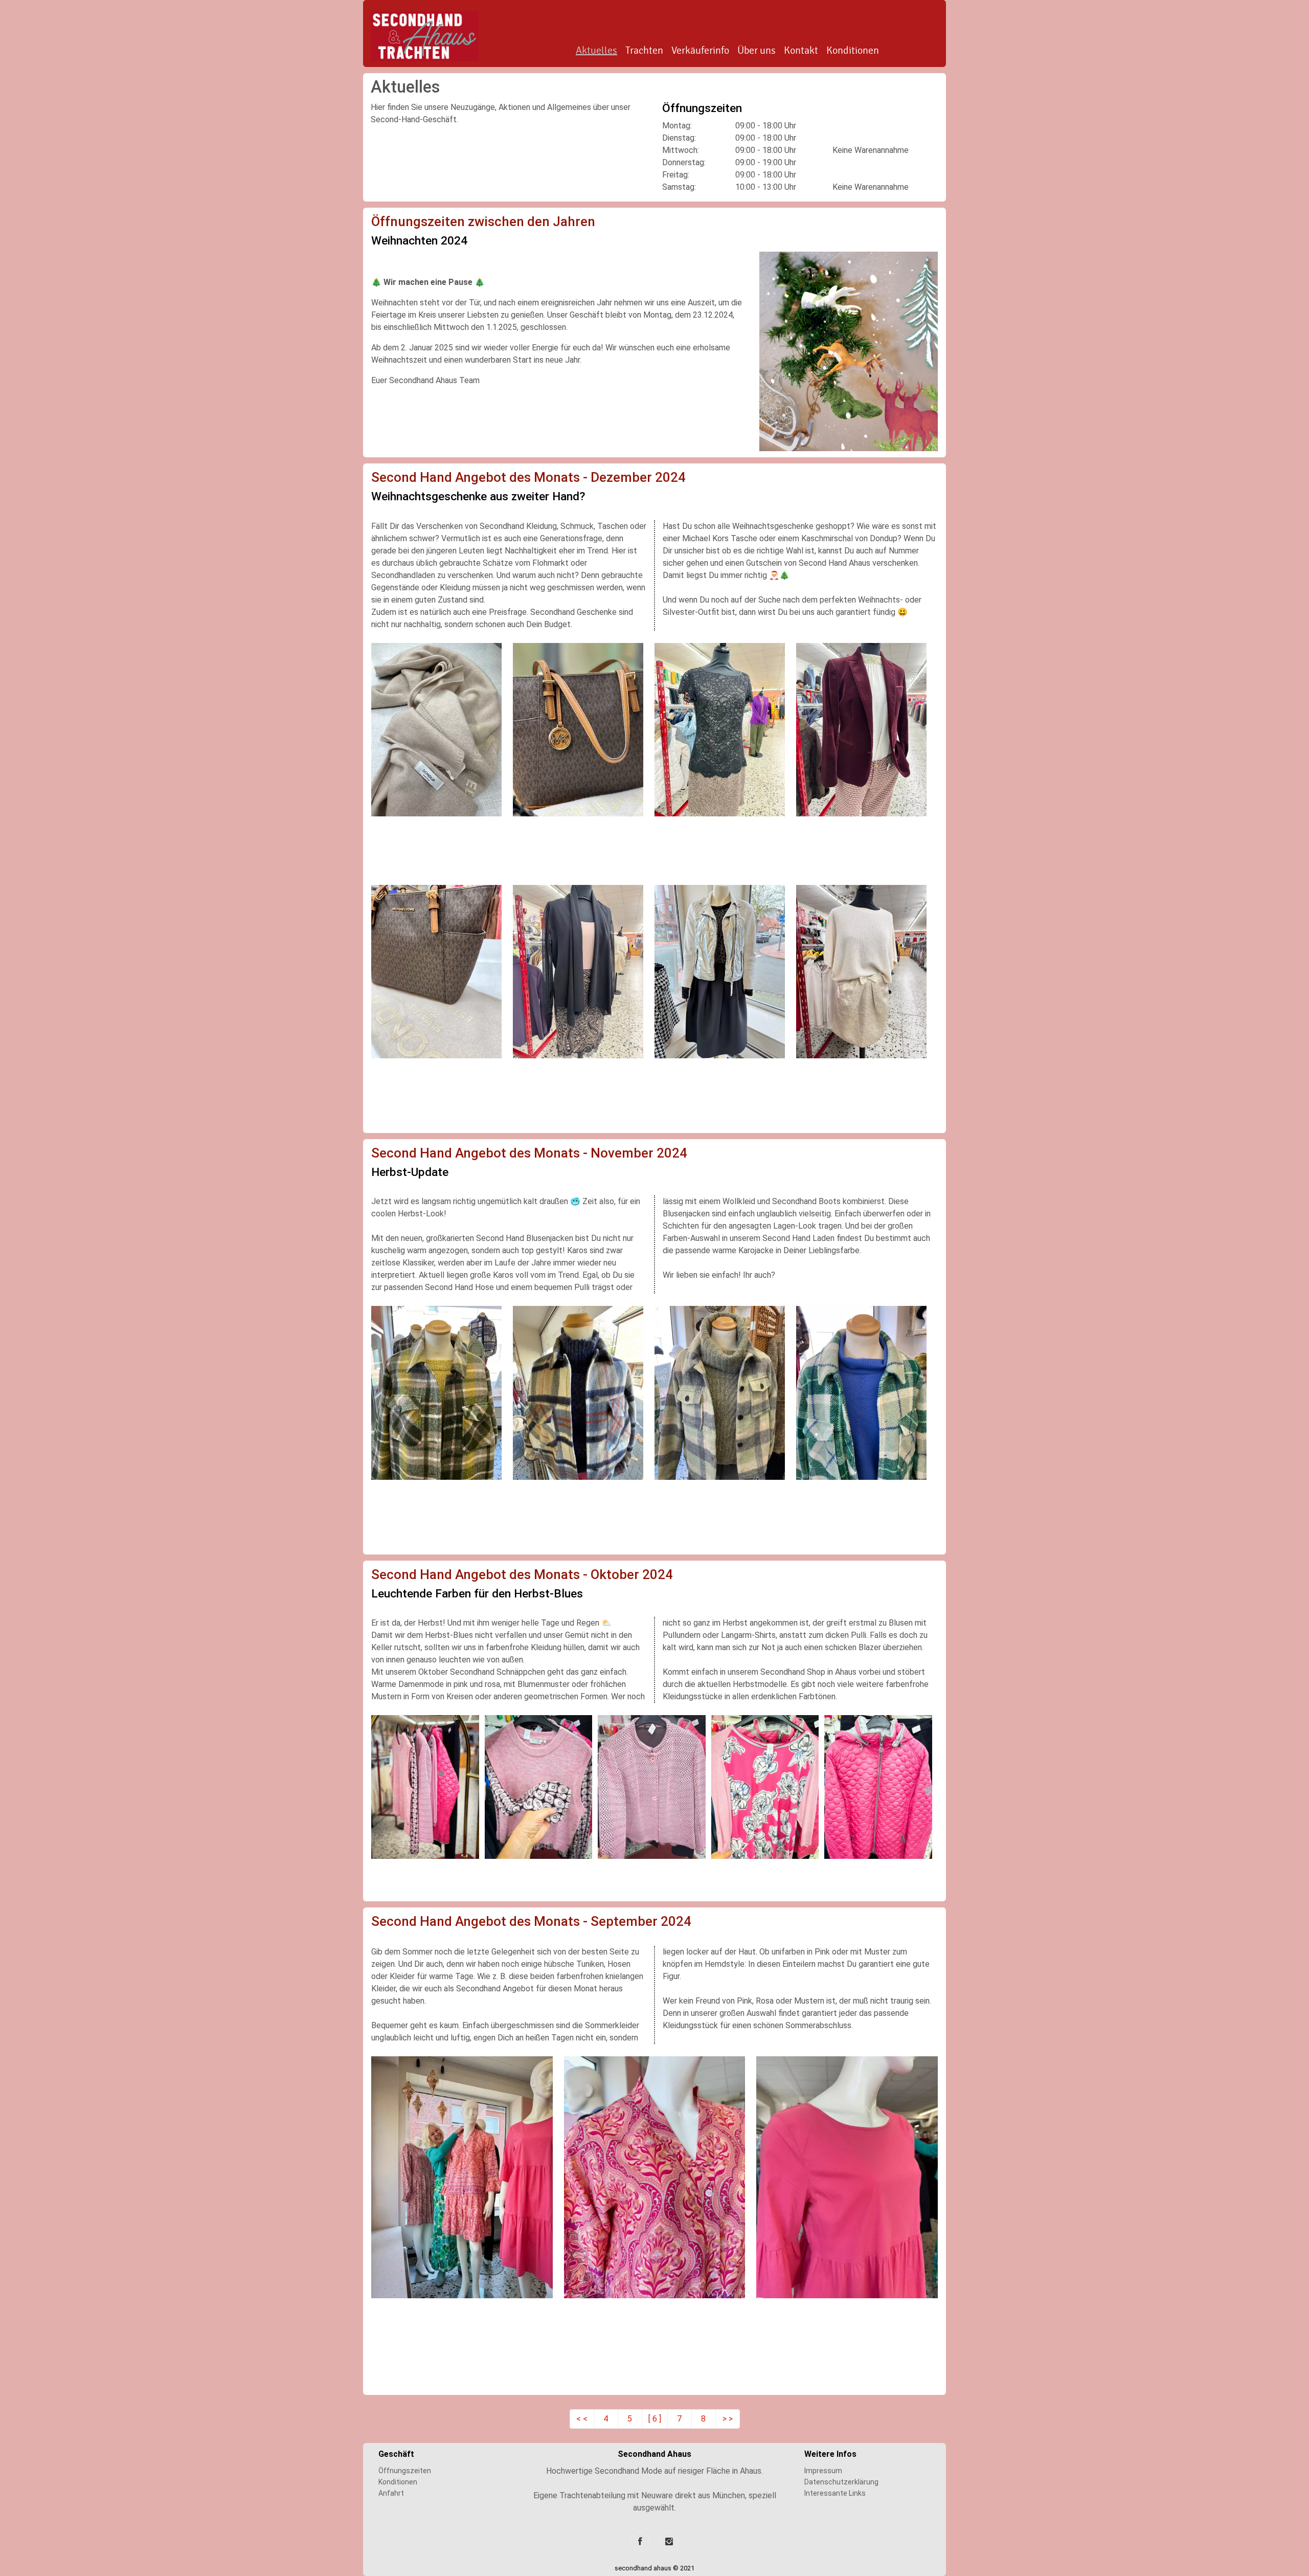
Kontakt (801, 51)
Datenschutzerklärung (841, 2482)
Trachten (644, 51)
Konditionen (853, 51)
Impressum (823, 2471)
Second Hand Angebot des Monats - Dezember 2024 (528, 477)
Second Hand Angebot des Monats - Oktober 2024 (522, 1574)
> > (728, 2419)
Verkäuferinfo (700, 51)
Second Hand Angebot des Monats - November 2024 (529, 1153)
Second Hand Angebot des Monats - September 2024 (531, 1921)
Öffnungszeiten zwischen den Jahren (483, 221)
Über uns (757, 51)
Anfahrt (391, 2493)
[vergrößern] (849, 351)
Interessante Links (835, 2493)
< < (582, 2419)
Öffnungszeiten (405, 2471)
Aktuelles (596, 51)
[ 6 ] (655, 2419)
